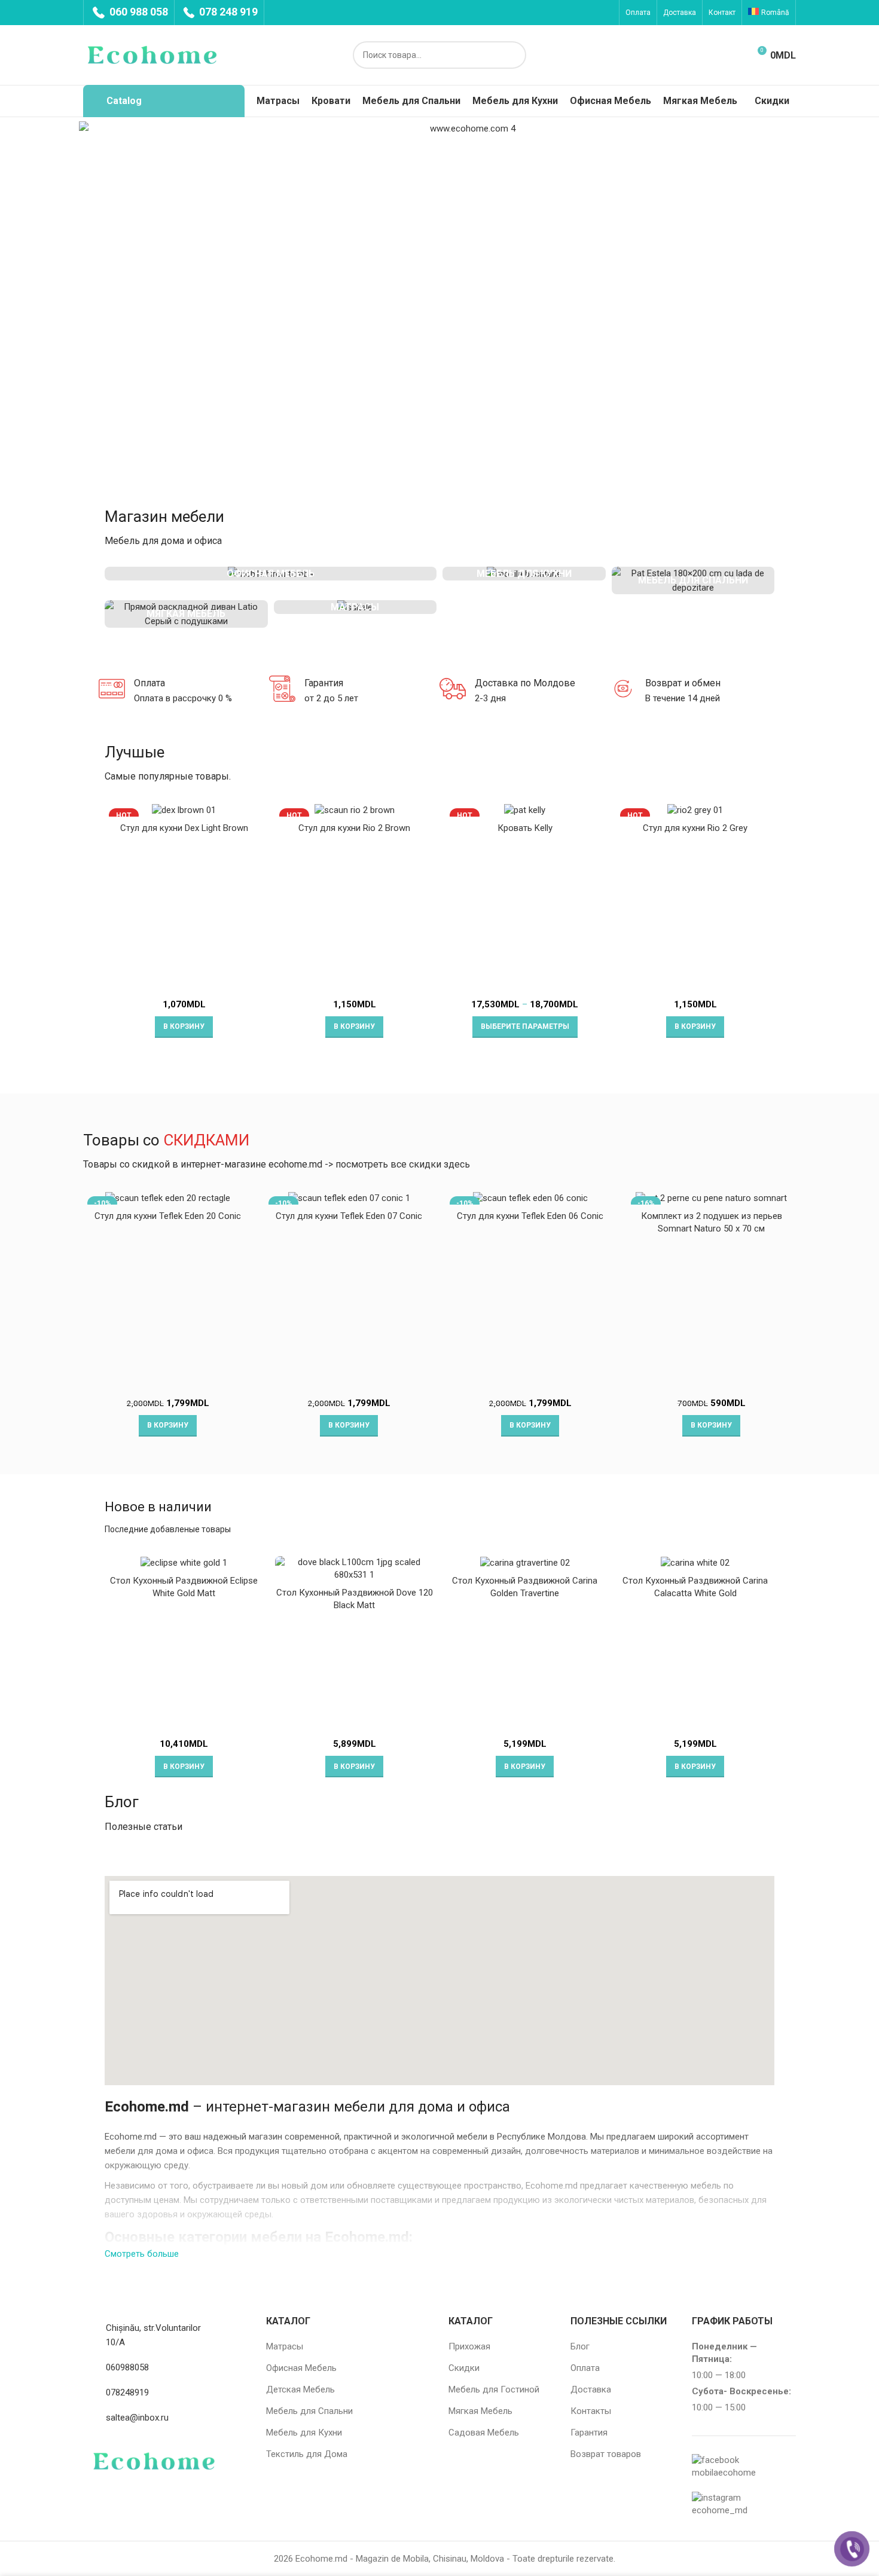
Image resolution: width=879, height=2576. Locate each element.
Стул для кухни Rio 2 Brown (354, 828)
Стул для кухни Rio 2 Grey (695, 828)
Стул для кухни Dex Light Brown (184, 828)
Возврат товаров (606, 2454)
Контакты (591, 2411)
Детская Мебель (300, 2389)
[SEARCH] (512, 55)
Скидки (464, 2368)
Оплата (585, 2368)
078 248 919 (227, 12)
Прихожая (469, 2346)
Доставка (591, 2389)
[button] (184, 1027)
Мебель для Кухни (304, 2433)
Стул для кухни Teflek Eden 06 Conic (530, 1216)
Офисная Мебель (301, 2368)
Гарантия (589, 2433)
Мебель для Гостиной (494, 2389)
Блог (580, 2346)
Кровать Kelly (525, 828)
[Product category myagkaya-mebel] (186, 614)
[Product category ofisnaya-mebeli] (271, 574)
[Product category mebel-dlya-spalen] (693, 580)
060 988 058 (138, 12)
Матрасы (285, 2346)
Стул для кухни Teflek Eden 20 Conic (168, 1216)
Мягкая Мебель (480, 2411)
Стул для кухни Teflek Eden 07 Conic (349, 1216)
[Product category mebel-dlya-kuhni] (524, 574)
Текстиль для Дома (307, 2454)
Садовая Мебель (484, 2433)
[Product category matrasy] (355, 607)
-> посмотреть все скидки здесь (397, 1164)
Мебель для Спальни (309, 2411)
